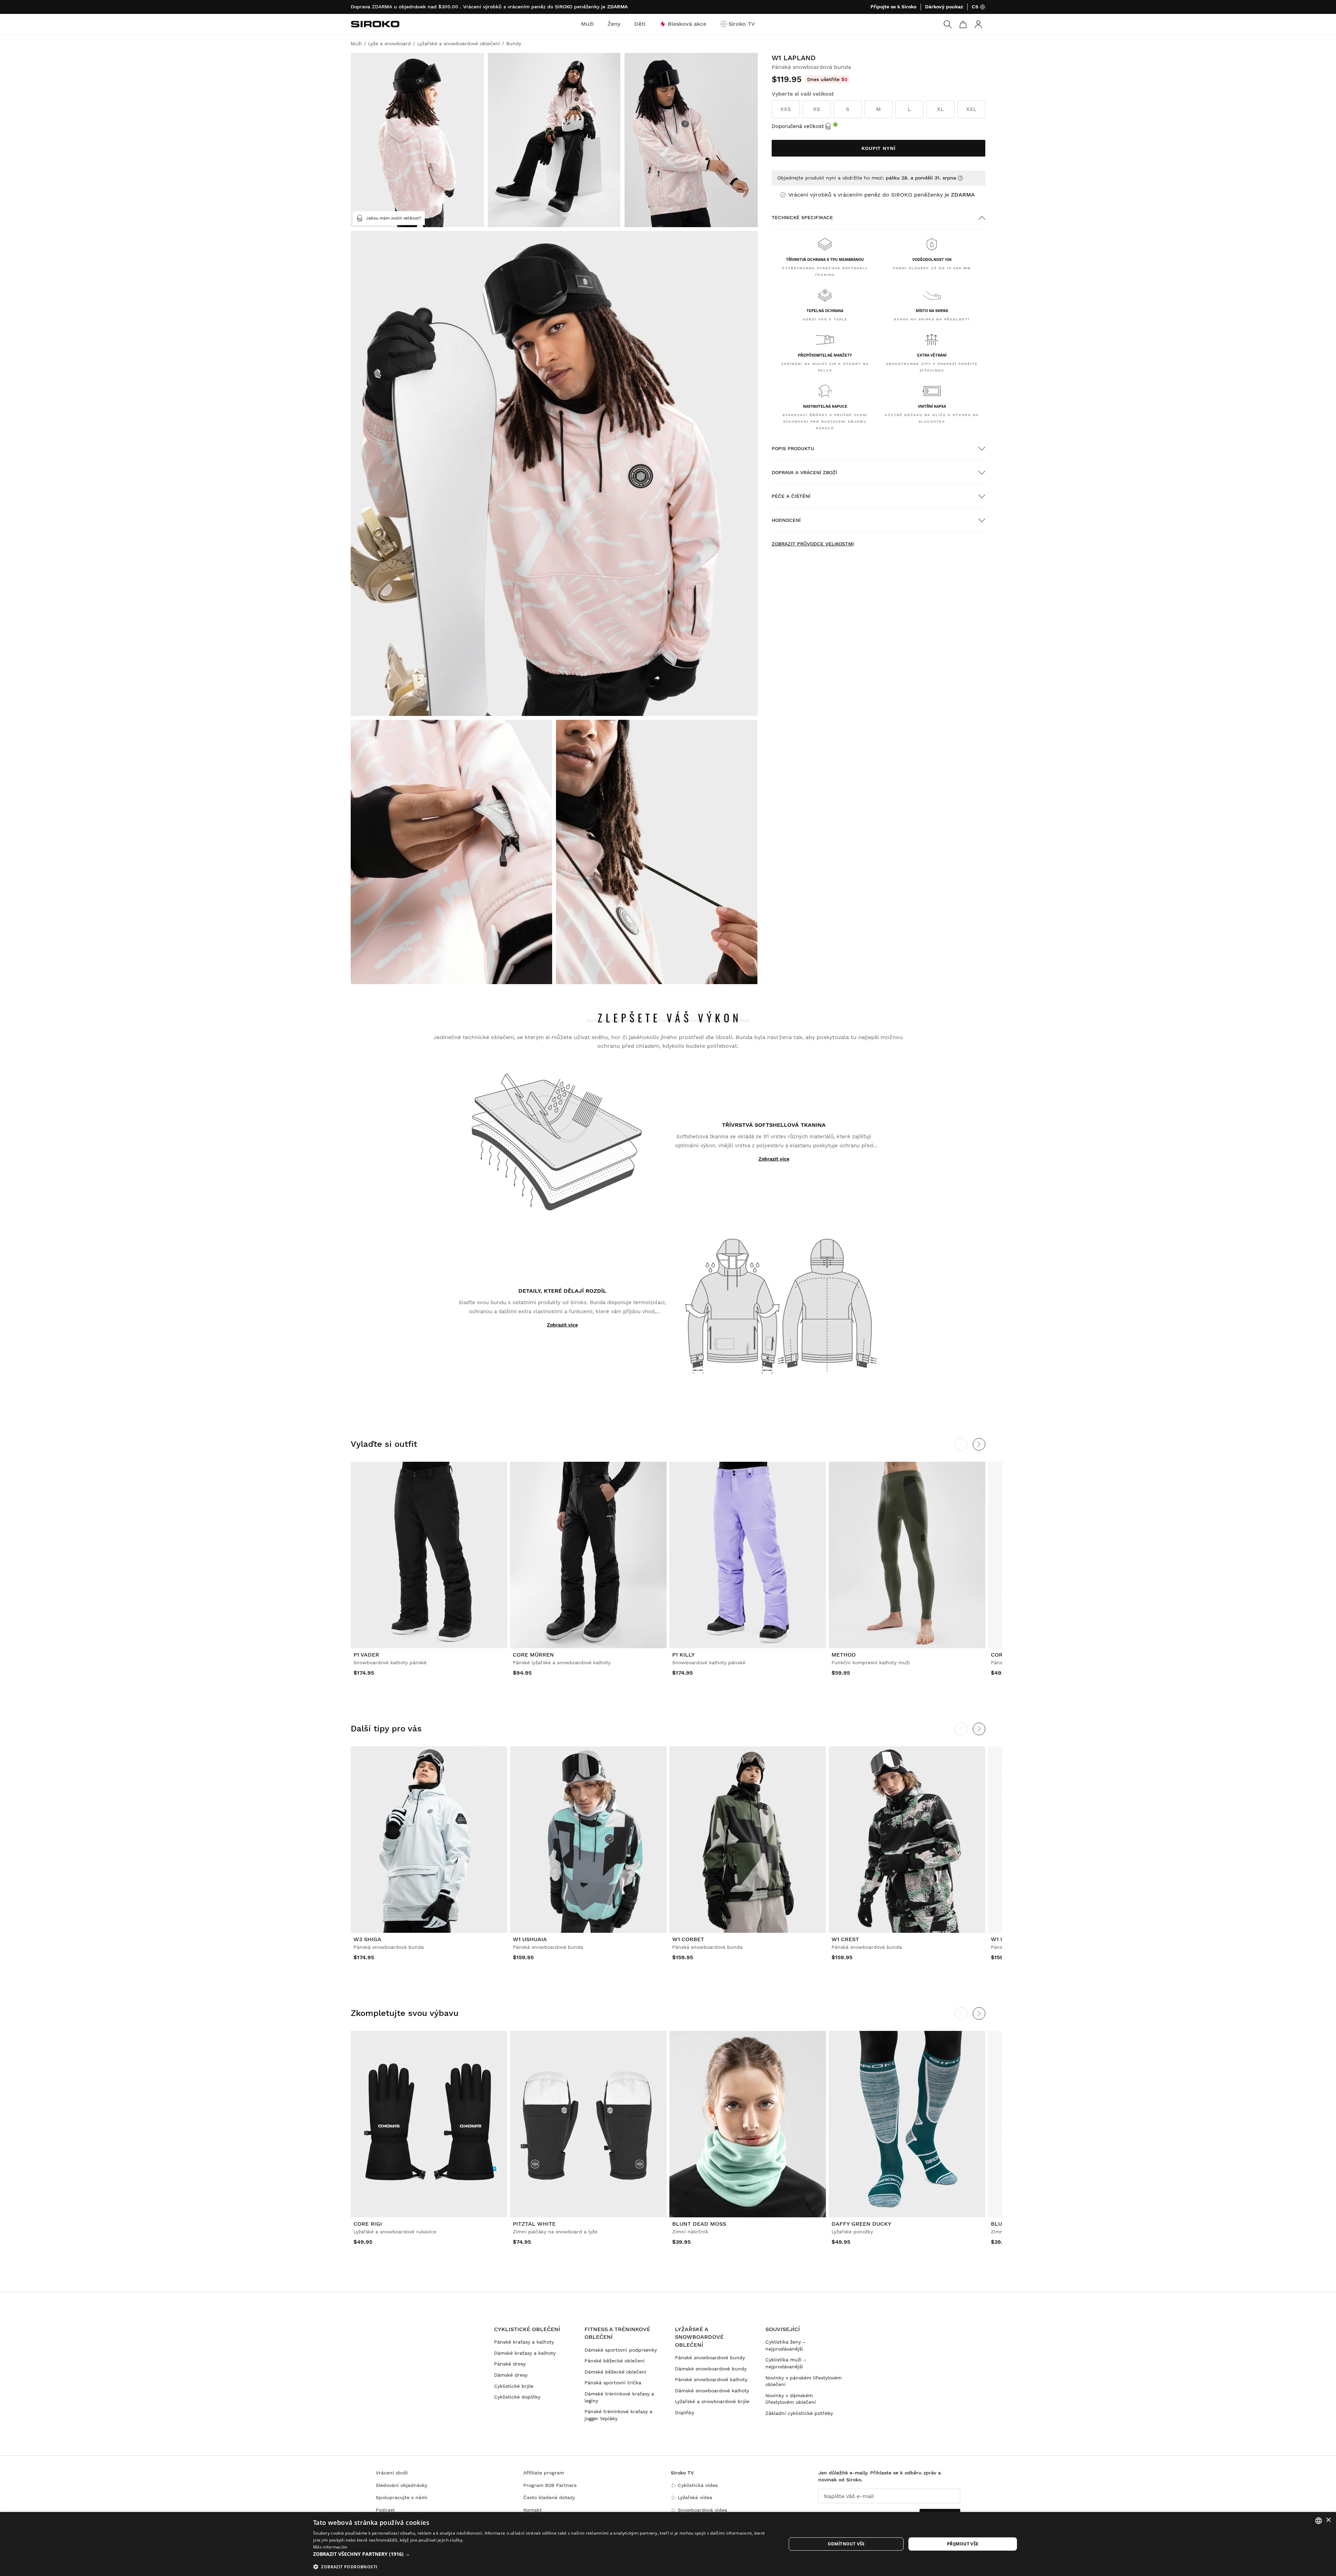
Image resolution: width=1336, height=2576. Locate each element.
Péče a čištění (791, 496)
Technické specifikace (802, 217)
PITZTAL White (534, 2224)
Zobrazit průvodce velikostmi (813, 544)
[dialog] (668, 2544)
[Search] (948, 24)
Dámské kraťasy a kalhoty (525, 2353)
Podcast (385, 2510)
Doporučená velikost (798, 126)
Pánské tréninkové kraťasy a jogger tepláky (618, 2415)
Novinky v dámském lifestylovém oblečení (791, 2399)
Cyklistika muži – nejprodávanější (786, 2363)
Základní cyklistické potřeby (799, 2413)
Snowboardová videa (702, 2510)
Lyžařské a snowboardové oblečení (699, 2337)
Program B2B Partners (550, 2485)
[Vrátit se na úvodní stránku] (375, 24)
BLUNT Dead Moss (699, 2224)
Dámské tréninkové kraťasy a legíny (619, 2397)
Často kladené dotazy (549, 2497)
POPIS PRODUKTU (793, 448)
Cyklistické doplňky (517, 2397)
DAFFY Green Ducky (861, 2224)
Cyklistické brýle (514, 2386)
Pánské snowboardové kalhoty (711, 2379)
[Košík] (963, 24)
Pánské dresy (510, 2364)
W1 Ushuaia (530, 1939)
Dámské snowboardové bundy (711, 2369)
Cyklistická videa (698, 2485)
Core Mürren (533, 1655)
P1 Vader (366, 1655)
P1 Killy (683, 1655)
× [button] (1328, 2520)
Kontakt (532, 2510)
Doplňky (685, 2412)
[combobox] (1319, 2521)
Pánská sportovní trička (613, 2383)
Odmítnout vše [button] (846, 2544)
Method (844, 1655)
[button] (543, 2554)
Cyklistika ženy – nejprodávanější (786, 2345)
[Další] (979, 1444)
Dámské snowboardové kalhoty (712, 2391)
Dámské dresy (511, 2375)
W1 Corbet (688, 1939)
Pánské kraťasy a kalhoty (524, 2342)
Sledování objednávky (401, 2485)
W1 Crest (845, 1939)
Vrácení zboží (392, 2473)
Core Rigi (368, 2224)
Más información (330, 2547)
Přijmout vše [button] (963, 2544)
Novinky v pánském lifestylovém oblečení (804, 2381)
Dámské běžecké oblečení (615, 2372)
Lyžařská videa (695, 2497)
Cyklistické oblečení (527, 2329)
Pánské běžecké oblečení (615, 2361)
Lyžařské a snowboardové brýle (712, 2401)
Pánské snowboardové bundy (710, 2358)
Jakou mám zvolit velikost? (394, 218)
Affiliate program (544, 2473)
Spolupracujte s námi (401, 2497)
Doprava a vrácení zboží (804, 472)
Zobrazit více (774, 1159)
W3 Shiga (367, 1939)
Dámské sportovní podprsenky (621, 2350)
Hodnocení (786, 520)
